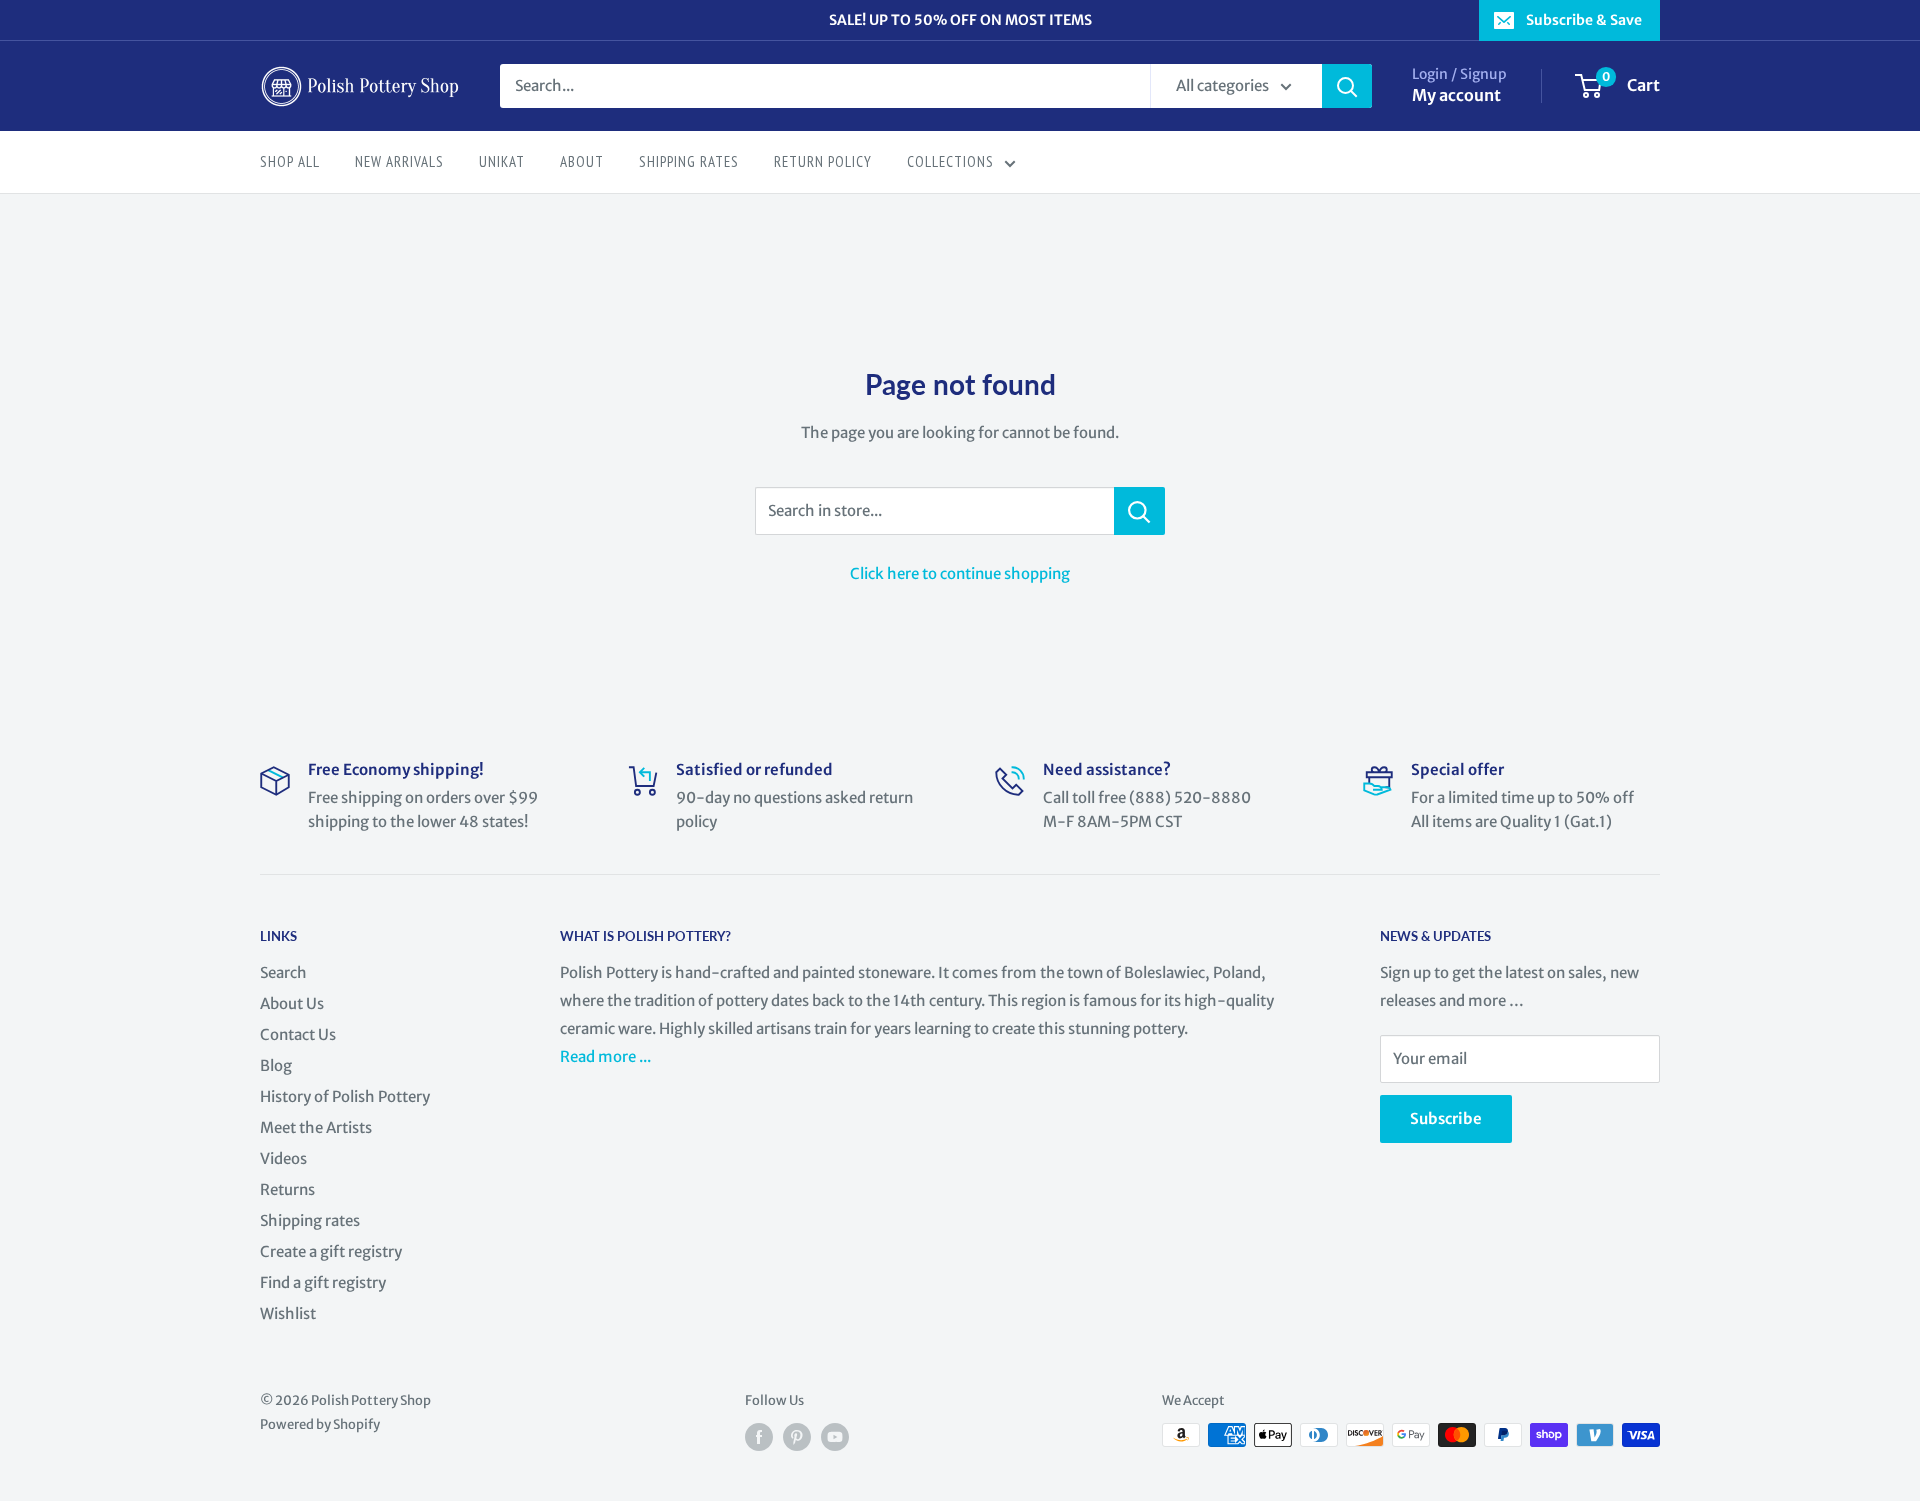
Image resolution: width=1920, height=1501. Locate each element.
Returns (287, 1189)
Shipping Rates (689, 161)
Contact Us (298, 1034)
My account (1456, 95)
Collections (950, 161)
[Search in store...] (1139, 511)
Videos (283, 1158)
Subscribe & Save (1584, 20)
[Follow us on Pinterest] (797, 1437)
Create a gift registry (331, 1251)
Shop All (290, 161)
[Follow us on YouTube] (835, 1437)
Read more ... (607, 1056)
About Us (292, 1003)
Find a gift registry (323, 1282)
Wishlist (288, 1313)
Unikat (502, 161)
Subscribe (1446, 1118)
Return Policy (823, 161)
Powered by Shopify (320, 1424)
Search (283, 972)
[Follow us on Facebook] (759, 1437)
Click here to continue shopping (960, 573)
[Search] (1347, 86)
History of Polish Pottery (345, 1096)
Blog (276, 1065)
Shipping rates (310, 1220)
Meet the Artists (316, 1127)
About (582, 161)
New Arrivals (399, 161)
